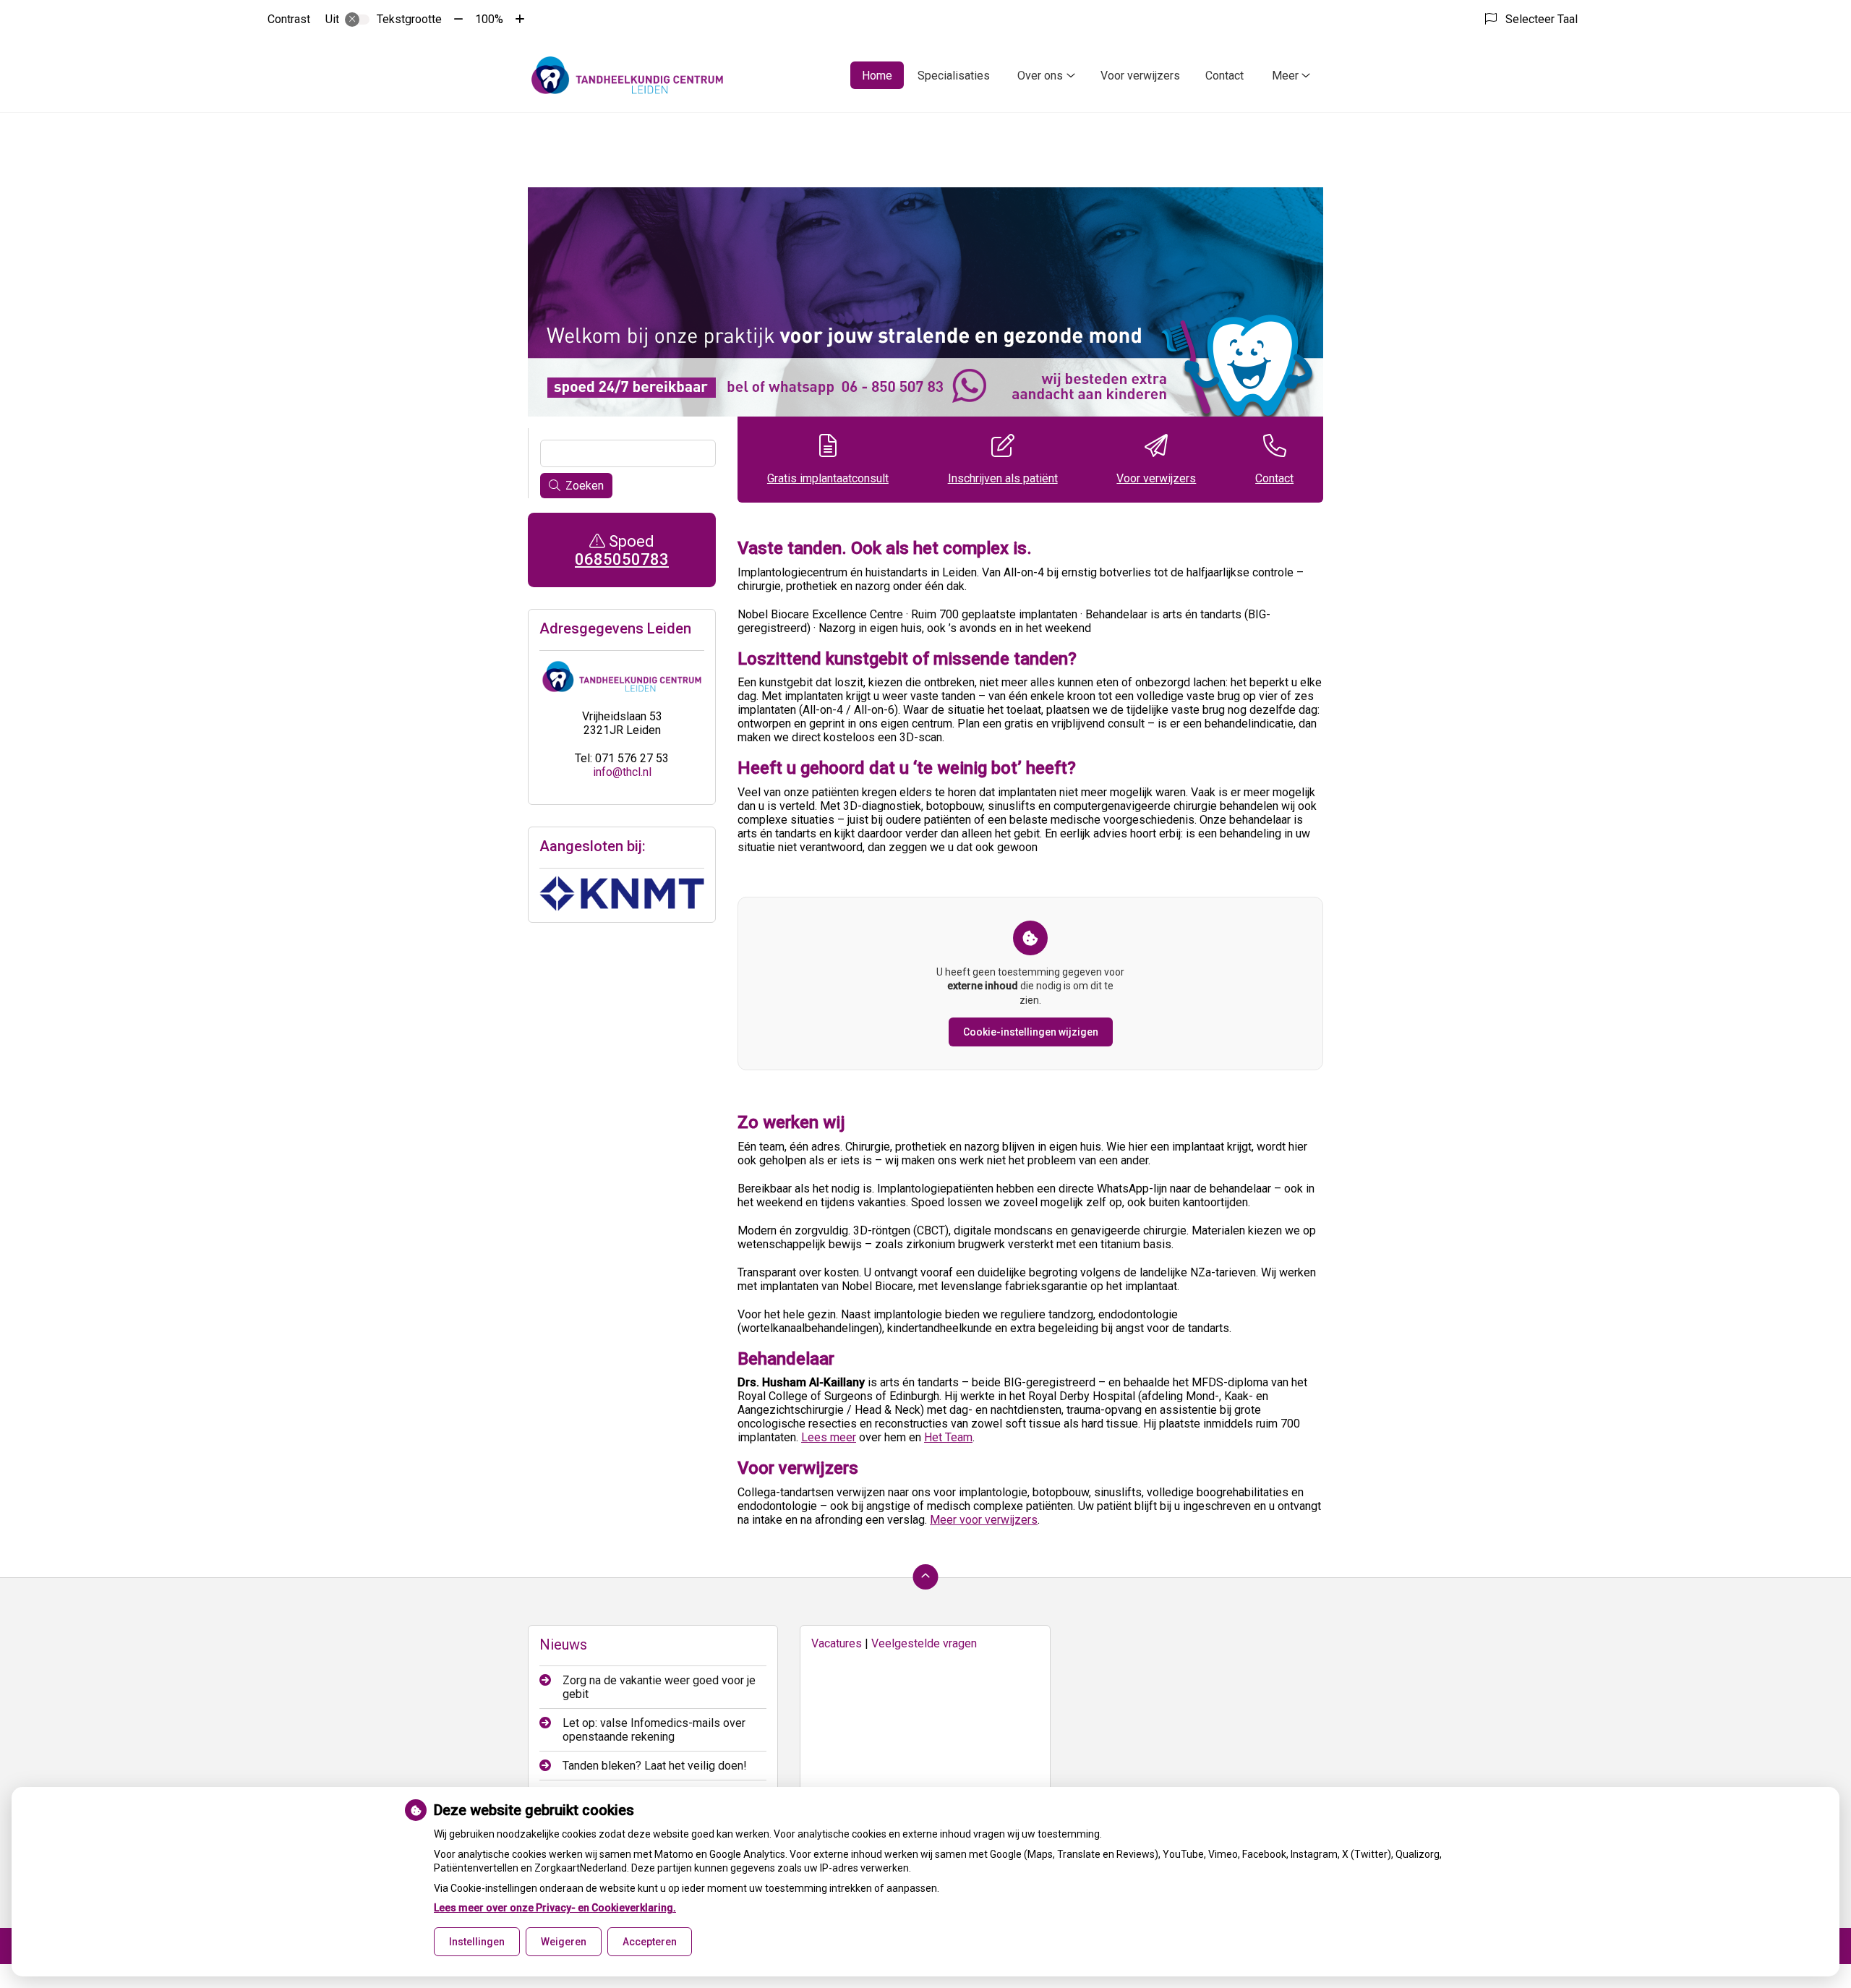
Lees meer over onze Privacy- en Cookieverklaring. (555, 1908)
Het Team (948, 1437)
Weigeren (564, 1942)
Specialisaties (954, 76)
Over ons (1040, 76)
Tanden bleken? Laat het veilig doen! (655, 1766)
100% (489, 19)
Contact (1224, 76)
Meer (1285, 76)
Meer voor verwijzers (984, 1520)
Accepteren (650, 1942)
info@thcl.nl (622, 772)
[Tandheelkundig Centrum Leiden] (627, 75)
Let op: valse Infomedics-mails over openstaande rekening (654, 1730)
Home (877, 76)
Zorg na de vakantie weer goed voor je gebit (659, 1687)
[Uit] (357, 20)
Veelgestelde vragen (924, 1643)
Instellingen (477, 1942)
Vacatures (837, 1643)
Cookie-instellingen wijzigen (1031, 1032)
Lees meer (829, 1437)
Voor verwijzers (1140, 76)
